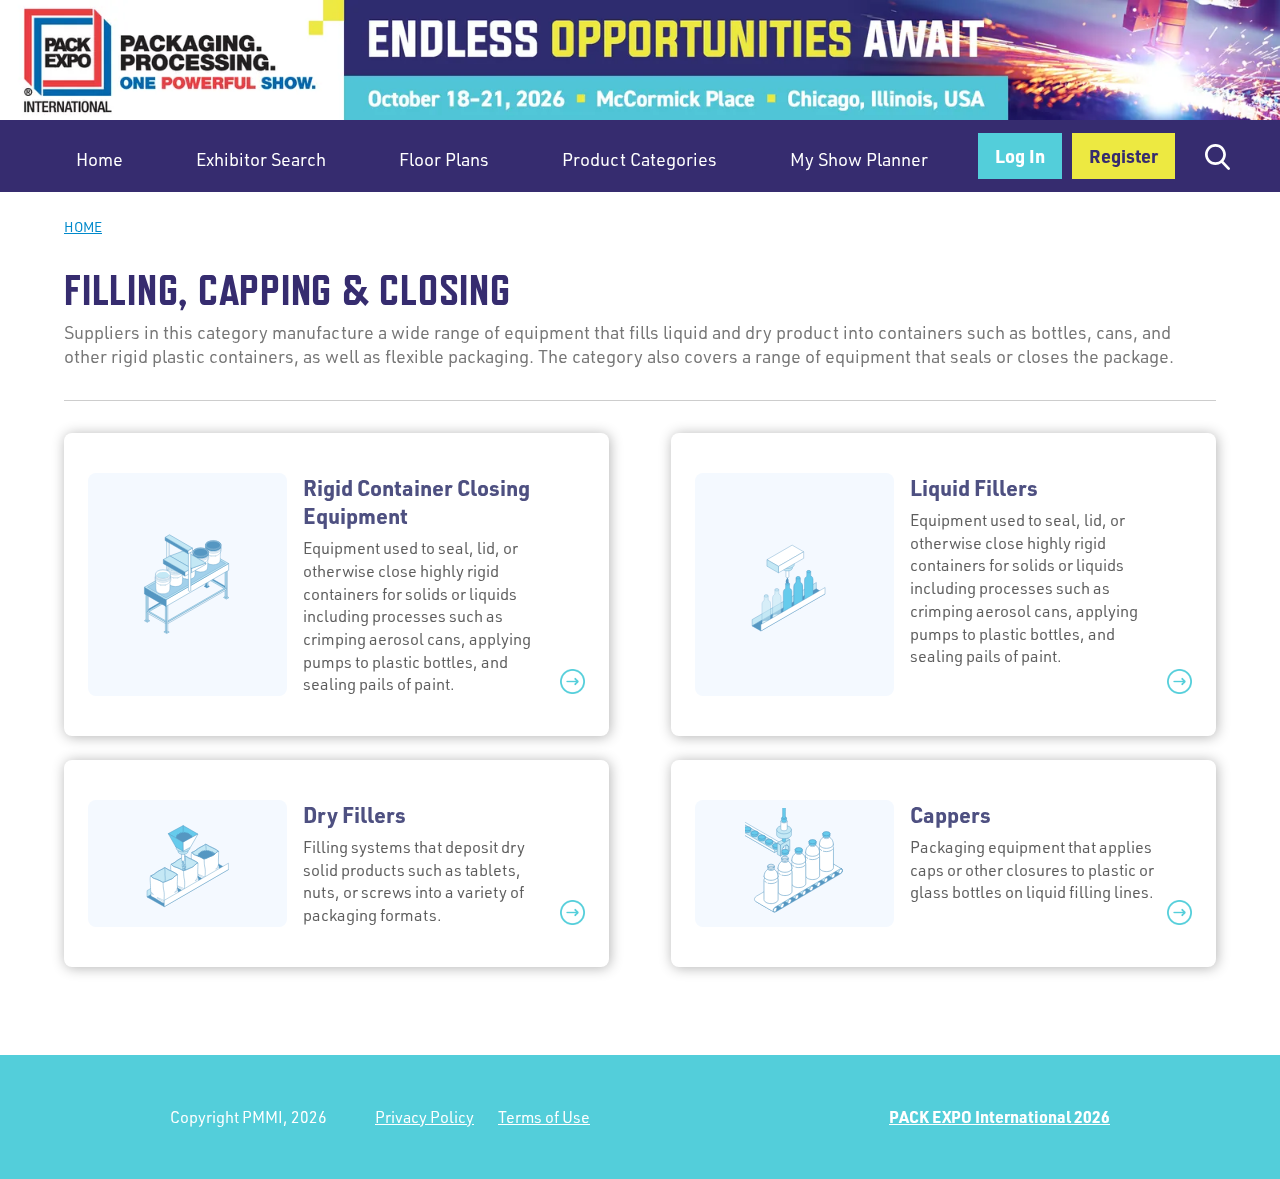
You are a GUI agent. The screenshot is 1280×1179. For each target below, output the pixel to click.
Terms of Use (544, 1117)
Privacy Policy (424, 1117)
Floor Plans (444, 159)
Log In (1020, 155)
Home (99, 159)
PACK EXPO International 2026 (999, 1116)
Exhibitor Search (261, 159)
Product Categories (639, 159)
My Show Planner (859, 159)
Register (1123, 155)
